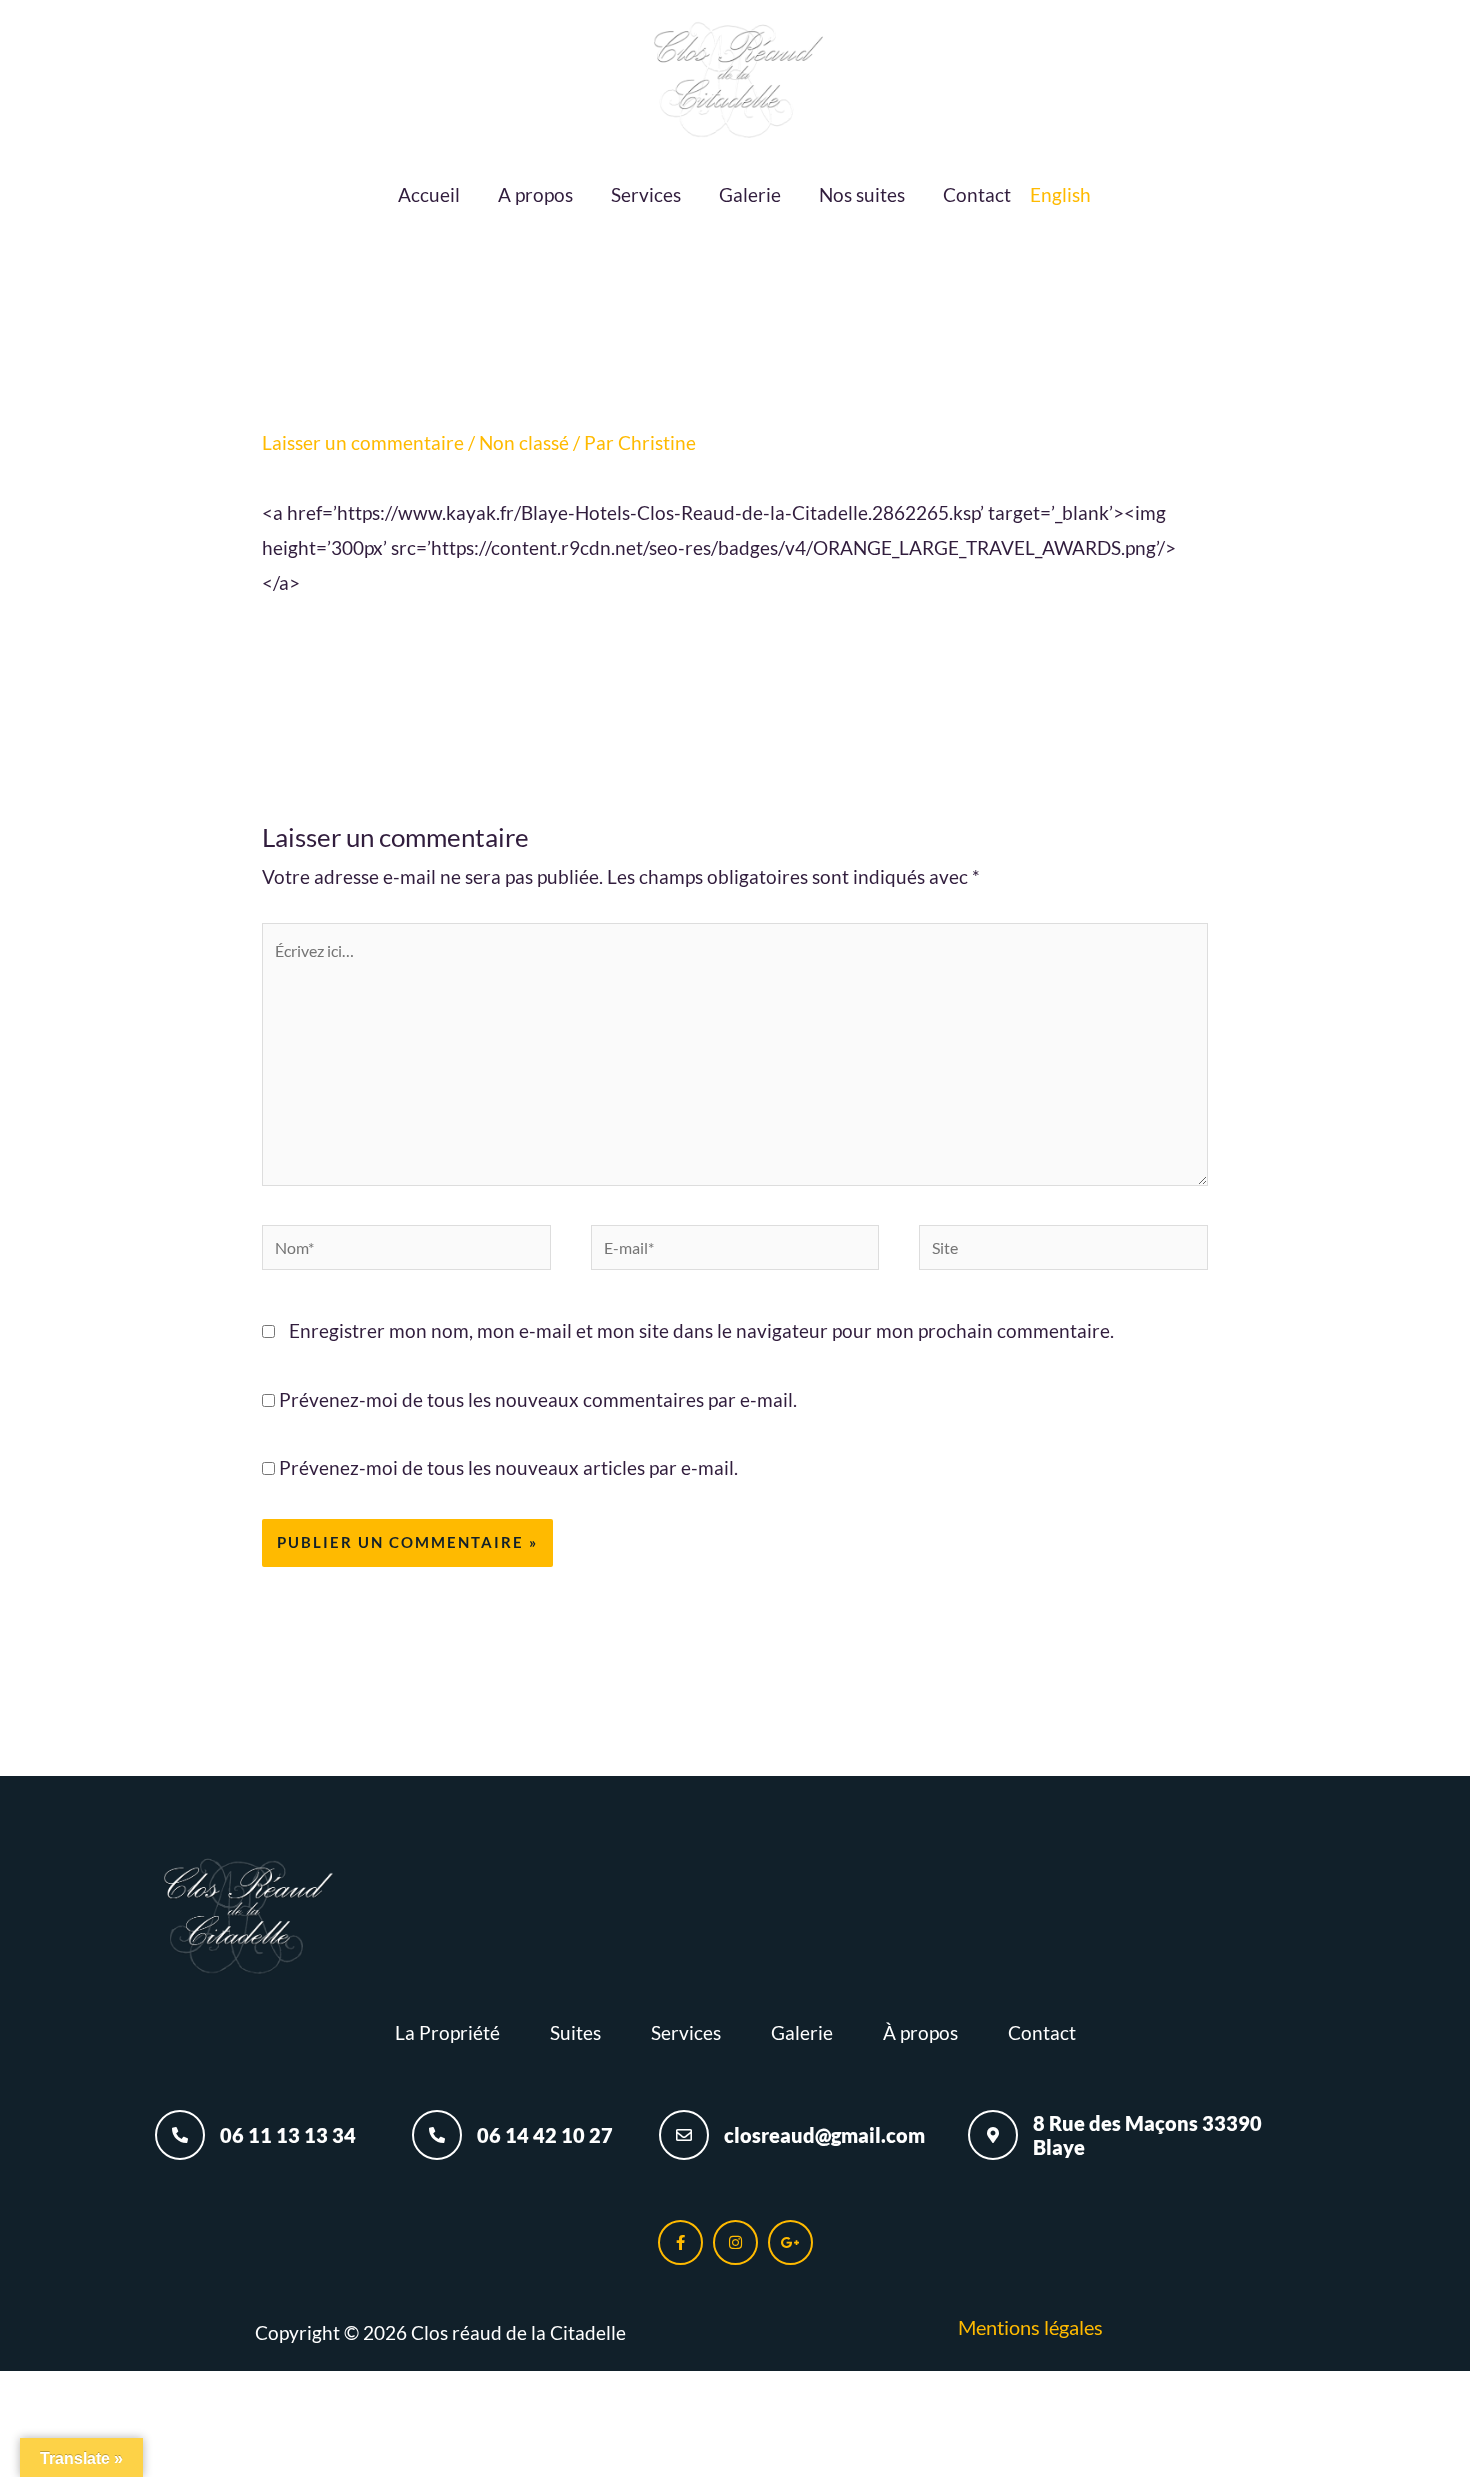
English (1060, 194)
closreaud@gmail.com (824, 2135)
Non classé (524, 442)
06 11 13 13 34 (288, 2135)
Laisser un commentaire (363, 442)
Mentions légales (1030, 2327)
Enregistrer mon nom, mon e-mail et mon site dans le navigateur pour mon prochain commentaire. (701, 1330)
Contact (977, 194)
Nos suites (862, 194)
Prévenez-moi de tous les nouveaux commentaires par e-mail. (538, 1399)
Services (646, 194)
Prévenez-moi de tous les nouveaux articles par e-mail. (508, 1467)
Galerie (750, 194)
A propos (535, 194)
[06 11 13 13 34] (180, 2135)
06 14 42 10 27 (545, 2135)
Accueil (429, 194)
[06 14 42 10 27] (437, 2135)
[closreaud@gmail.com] (684, 2135)
